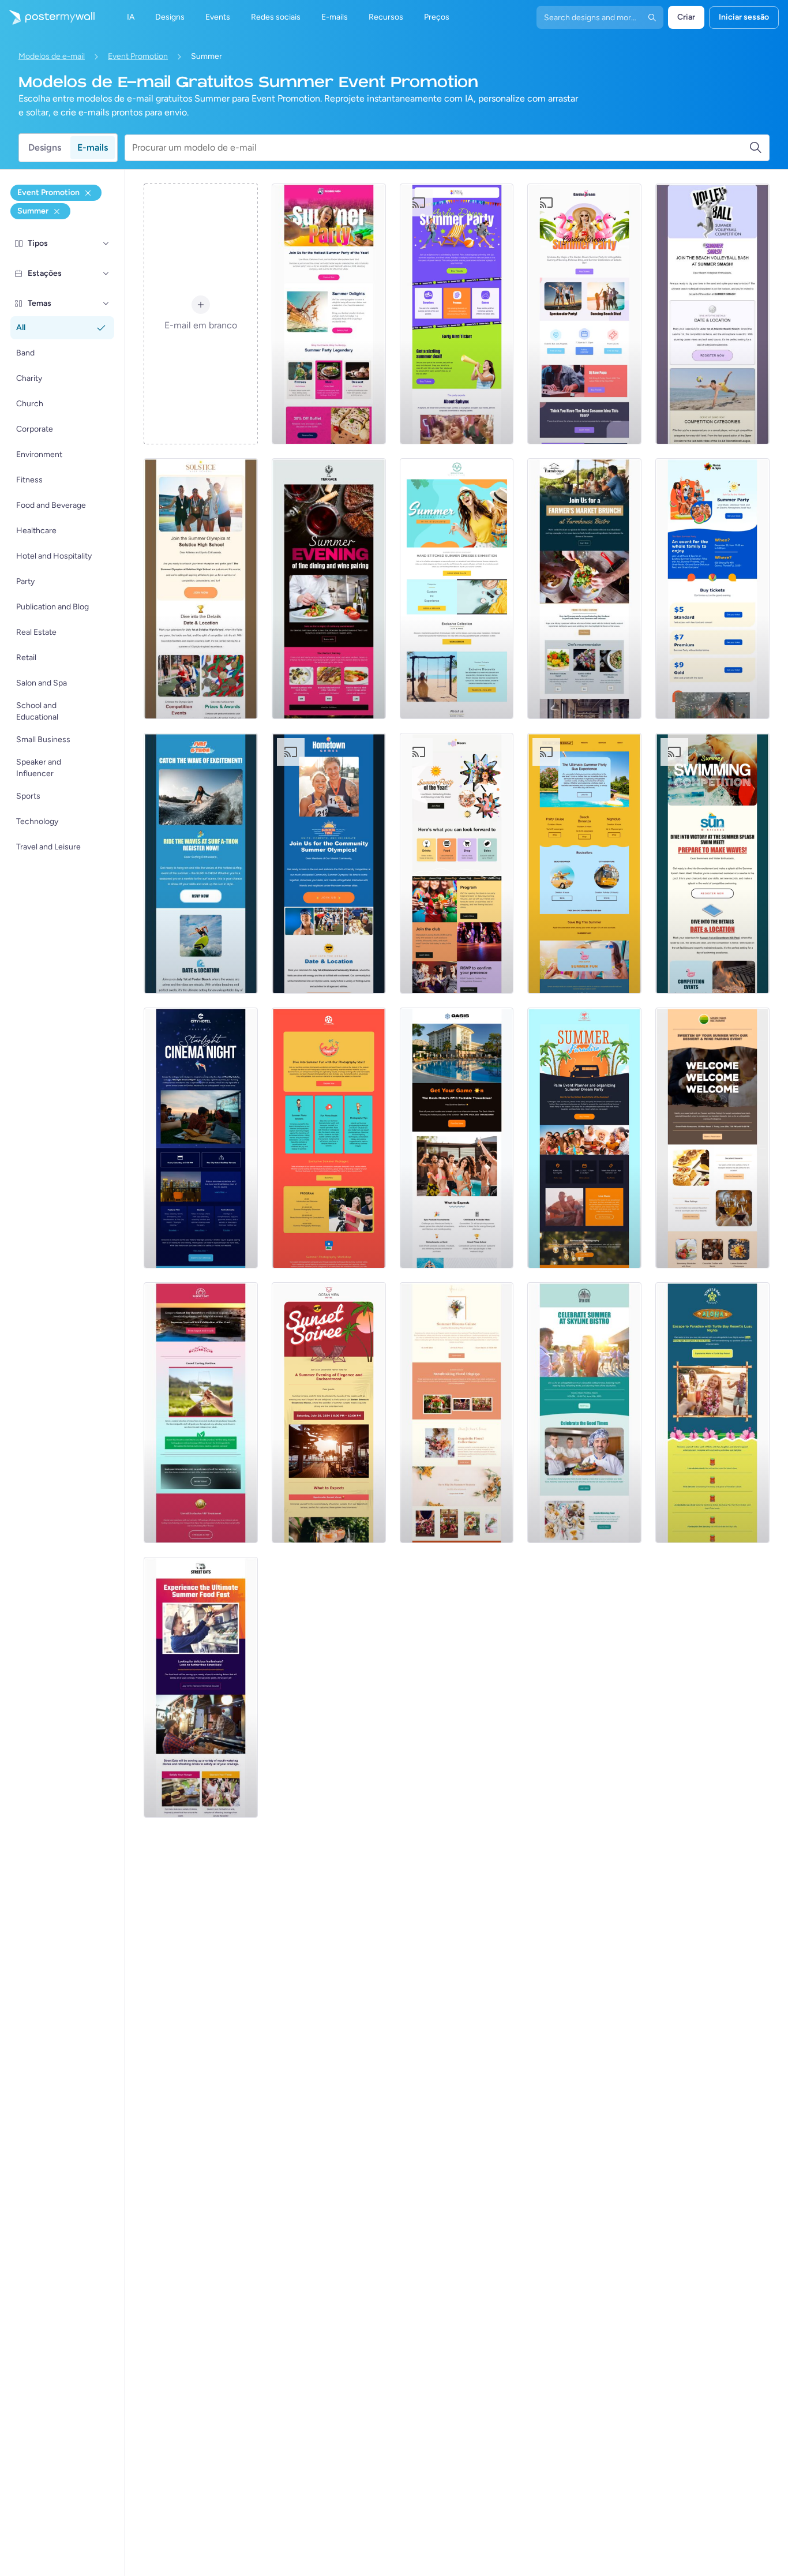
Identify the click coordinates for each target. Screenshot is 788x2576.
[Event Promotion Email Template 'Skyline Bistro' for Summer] (584, 1413)
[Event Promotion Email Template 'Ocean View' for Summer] (329, 1413)
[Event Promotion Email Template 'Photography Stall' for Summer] (329, 1138)
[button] (106, 244)
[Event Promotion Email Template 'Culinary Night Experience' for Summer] (329, 589)
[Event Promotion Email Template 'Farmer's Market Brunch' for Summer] (584, 589)
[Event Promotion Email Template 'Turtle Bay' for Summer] (712, 1413)
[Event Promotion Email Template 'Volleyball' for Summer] (712, 314)
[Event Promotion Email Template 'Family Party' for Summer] (712, 589)
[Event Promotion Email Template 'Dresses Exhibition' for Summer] (457, 589)
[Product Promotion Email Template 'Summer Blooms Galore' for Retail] (457, 1413)
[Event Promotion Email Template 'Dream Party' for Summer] (584, 1138)
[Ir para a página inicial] (47, 17)
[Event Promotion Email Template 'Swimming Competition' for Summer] (712, 863)
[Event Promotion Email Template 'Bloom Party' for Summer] (457, 863)
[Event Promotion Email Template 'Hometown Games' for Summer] (329, 863)
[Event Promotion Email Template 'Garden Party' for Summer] (584, 314)
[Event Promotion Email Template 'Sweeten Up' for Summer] (712, 1138)
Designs (45, 147)
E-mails (93, 147)
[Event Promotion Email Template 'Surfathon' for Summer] (201, 863)
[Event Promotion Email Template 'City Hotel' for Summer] (201, 1138)
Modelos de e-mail (52, 56)
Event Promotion (138, 56)
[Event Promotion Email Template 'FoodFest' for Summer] (201, 1687)
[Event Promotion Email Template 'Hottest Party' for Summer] (329, 314)
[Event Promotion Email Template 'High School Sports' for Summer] (201, 589)
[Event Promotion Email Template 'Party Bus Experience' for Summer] (584, 863)
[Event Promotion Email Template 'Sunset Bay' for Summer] (201, 1413)
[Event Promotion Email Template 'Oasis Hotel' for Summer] (457, 1138)
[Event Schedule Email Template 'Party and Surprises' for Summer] (457, 314)
